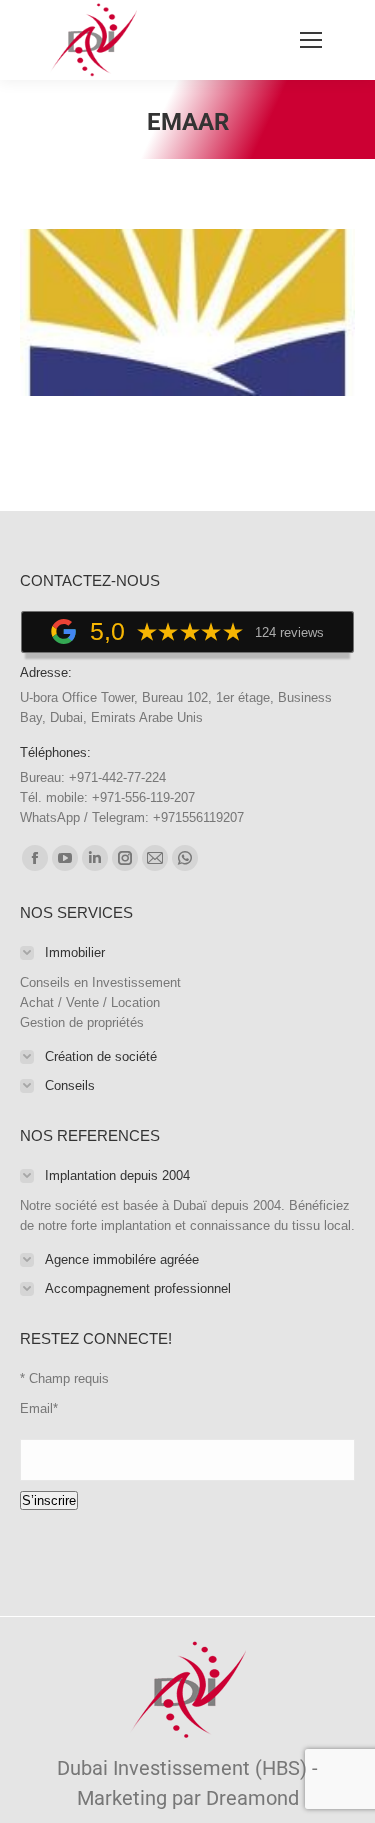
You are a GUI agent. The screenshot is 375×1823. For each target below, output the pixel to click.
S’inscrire (49, 1500)
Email (39, 1408)
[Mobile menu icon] (311, 40)
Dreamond (252, 1798)
